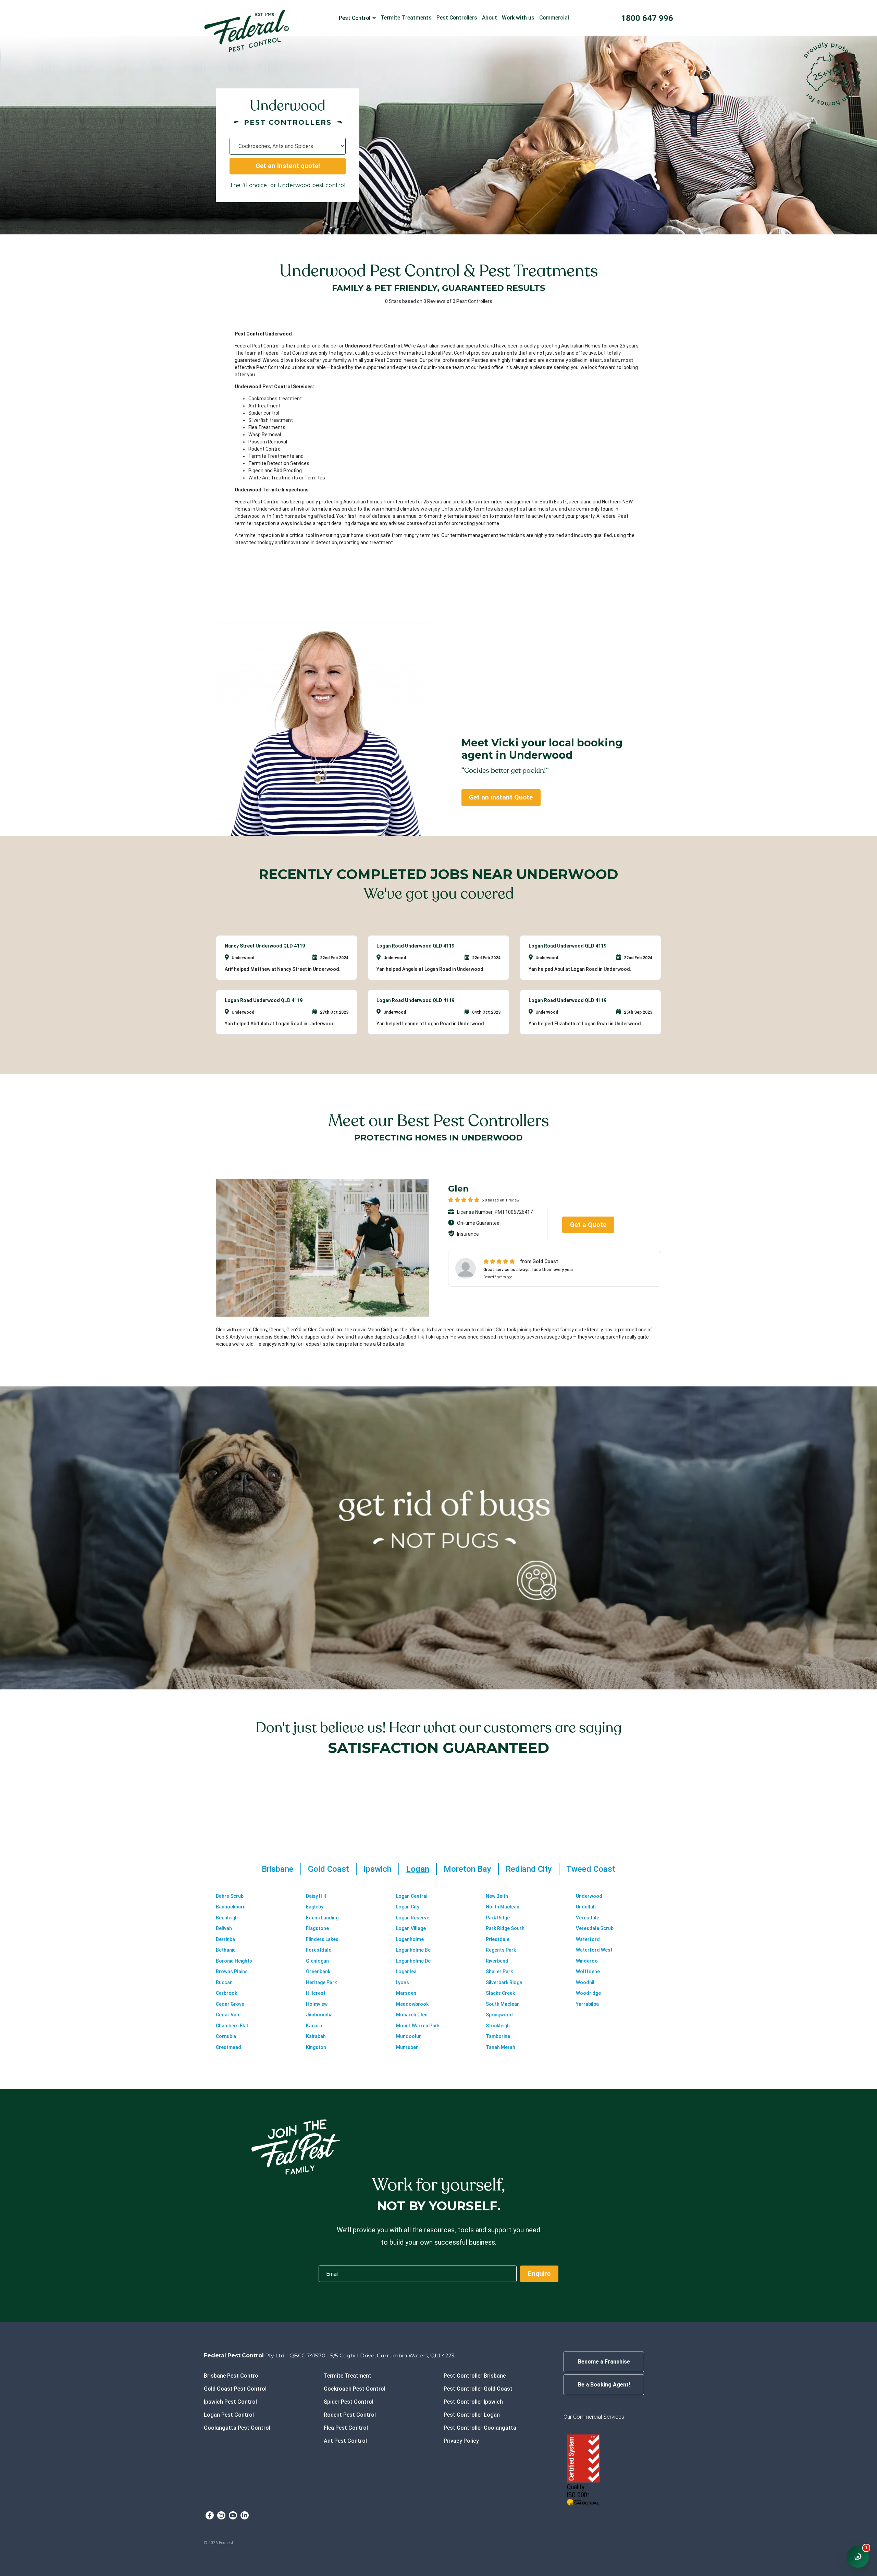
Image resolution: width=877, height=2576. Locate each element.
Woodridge (588, 1993)
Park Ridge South (505, 1928)
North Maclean (503, 1907)
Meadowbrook (412, 2004)
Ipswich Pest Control (230, 2402)
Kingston (316, 2047)
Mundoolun (409, 2036)
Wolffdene (588, 1971)
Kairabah (316, 2036)
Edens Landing (322, 1918)
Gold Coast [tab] (329, 1869)
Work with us (518, 18)
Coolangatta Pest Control (237, 2428)
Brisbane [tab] (278, 1869)
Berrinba (225, 1939)
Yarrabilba (587, 2004)
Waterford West (594, 1950)
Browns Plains (232, 1971)
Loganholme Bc (413, 1950)
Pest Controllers (457, 18)
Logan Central (412, 1896)
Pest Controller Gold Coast (478, 2389)
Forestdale (319, 1950)
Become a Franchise (604, 2362)
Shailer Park (499, 1971)
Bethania (226, 1950)
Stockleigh (498, 2026)
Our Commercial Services (594, 2417)
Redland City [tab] (529, 1869)
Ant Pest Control (345, 2441)
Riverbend (497, 1961)
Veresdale (588, 1918)
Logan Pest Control (229, 2415)
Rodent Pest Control (350, 2415)
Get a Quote (588, 1225)
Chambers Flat (232, 2026)
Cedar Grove (230, 2004)
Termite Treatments (406, 18)
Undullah (586, 1907)
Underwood (589, 1896)
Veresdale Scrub (595, 1928)
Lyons (403, 1982)
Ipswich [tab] (378, 1869)
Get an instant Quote (501, 797)
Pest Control (355, 18)
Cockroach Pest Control (355, 2389)
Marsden (406, 1993)
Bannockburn (231, 1907)
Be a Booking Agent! (604, 2385)
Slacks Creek (500, 1993)
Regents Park (501, 1950)
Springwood (499, 2015)
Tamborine (498, 2036)
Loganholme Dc (413, 1961)
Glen (458, 1189)
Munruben (407, 2047)
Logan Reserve (413, 1918)
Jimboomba (319, 2015)
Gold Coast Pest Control (235, 2389)
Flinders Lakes (322, 1939)
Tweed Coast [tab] (591, 1869)
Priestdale (498, 1939)
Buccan (224, 1982)
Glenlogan (317, 1961)
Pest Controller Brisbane (475, 2376)
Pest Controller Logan (472, 2415)
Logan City (408, 1907)
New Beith (497, 1896)
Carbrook (226, 1993)
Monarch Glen (412, 2015)
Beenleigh (227, 1918)
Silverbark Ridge (504, 1982)
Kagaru (314, 2026)
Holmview (317, 2004)
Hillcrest (316, 1993)
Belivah (224, 1928)
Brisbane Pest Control (232, 2376)
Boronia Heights (234, 1961)
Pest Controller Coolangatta (480, 2428)
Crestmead (228, 2047)
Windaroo (587, 1961)
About (490, 18)
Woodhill (586, 1982)
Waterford (588, 1939)
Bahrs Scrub (230, 1896)
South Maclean (503, 2004)
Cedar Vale (228, 2015)
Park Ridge (498, 1918)
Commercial (554, 18)
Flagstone (317, 1928)
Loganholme (410, 1939)
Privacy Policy (461, 2441)
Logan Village (411, 1928)
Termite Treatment (348, 2376)
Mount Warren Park (418, 2026)
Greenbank (318, 1971)
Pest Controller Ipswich (473, 2402)
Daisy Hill (316, 1896)
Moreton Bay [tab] (467, 1869)
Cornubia (226, 2036)
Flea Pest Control (346, 2428)
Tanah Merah (501, 2047)
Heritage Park (321, 1982)
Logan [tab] (418, 1869)
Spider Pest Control (349, 2402)
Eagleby (315, 1907)
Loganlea (406, 1971)
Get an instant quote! (288, 166)
